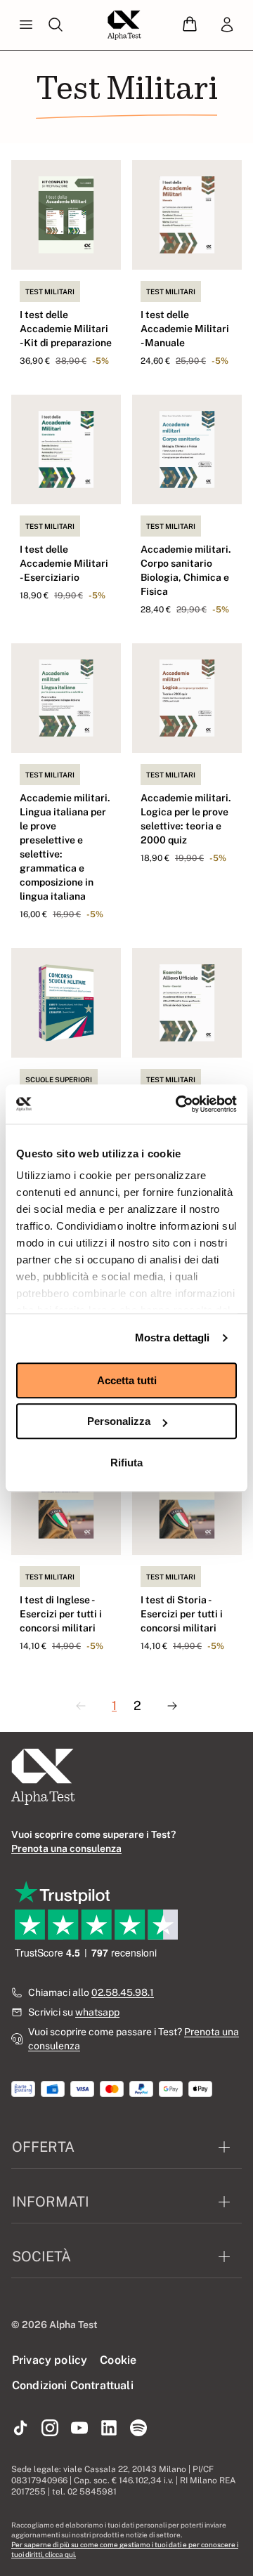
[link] (227, 25)
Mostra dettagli (173, 1338)
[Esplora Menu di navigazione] (26, 25)
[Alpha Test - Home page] (124, 25)
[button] (190, 25)
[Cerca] (56, 25)
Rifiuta (126, 1463)
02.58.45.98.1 (123, 1992)
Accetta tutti (127, 1380)
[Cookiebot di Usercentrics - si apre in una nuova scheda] (179, 1104)
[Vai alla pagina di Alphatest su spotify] (138, 2429)
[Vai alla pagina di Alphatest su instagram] (50, 2429)
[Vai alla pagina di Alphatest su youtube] (79, 2429)
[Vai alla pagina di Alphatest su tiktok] (20, 2429)
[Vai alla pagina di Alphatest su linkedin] (109, 2429)
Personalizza (119, 1421)
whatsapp (97, 2012)
